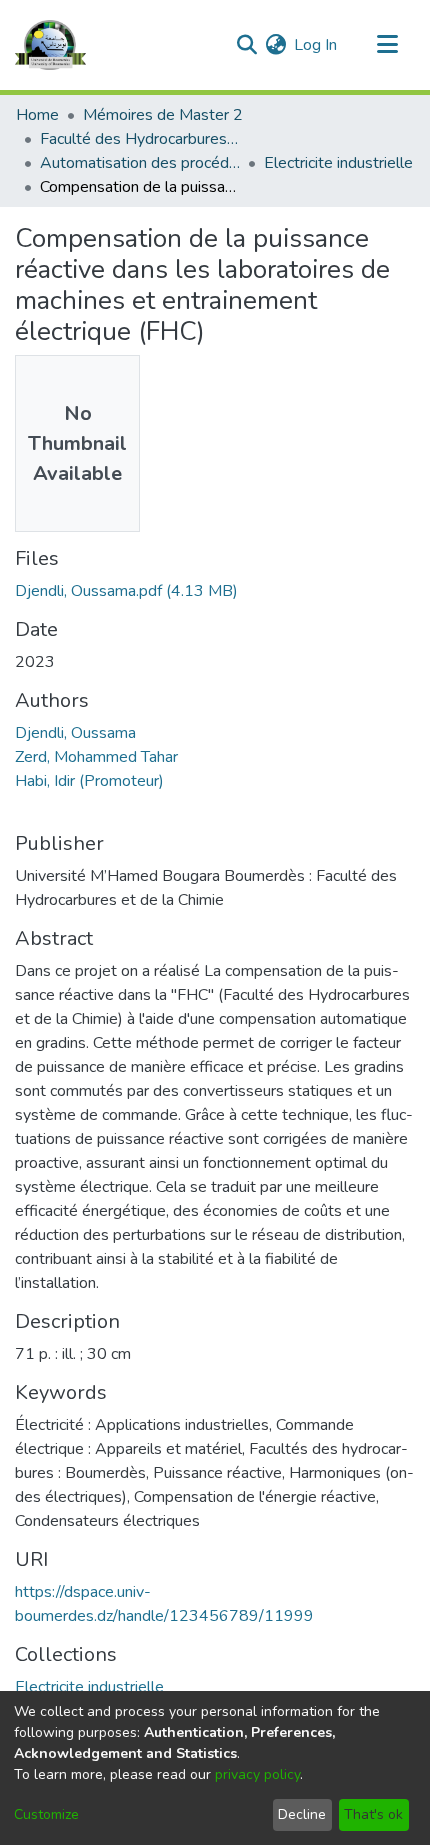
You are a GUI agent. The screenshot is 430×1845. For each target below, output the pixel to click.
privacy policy (257, 1774)
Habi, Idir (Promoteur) (89, 781)
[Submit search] (246, 45)
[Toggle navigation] (387, 45)
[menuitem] (275, 45)
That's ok (373, 1814)
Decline (302, 1814)
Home (37, 115)
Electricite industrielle (338, 163)
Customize (46, 1814)
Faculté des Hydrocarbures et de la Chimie (140, 139)
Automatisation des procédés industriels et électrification (140, 163)
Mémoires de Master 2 (163, 115)
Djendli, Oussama (75, 733)
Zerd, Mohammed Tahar (96, 757)
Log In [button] (316, 45)
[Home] (50, 45)
